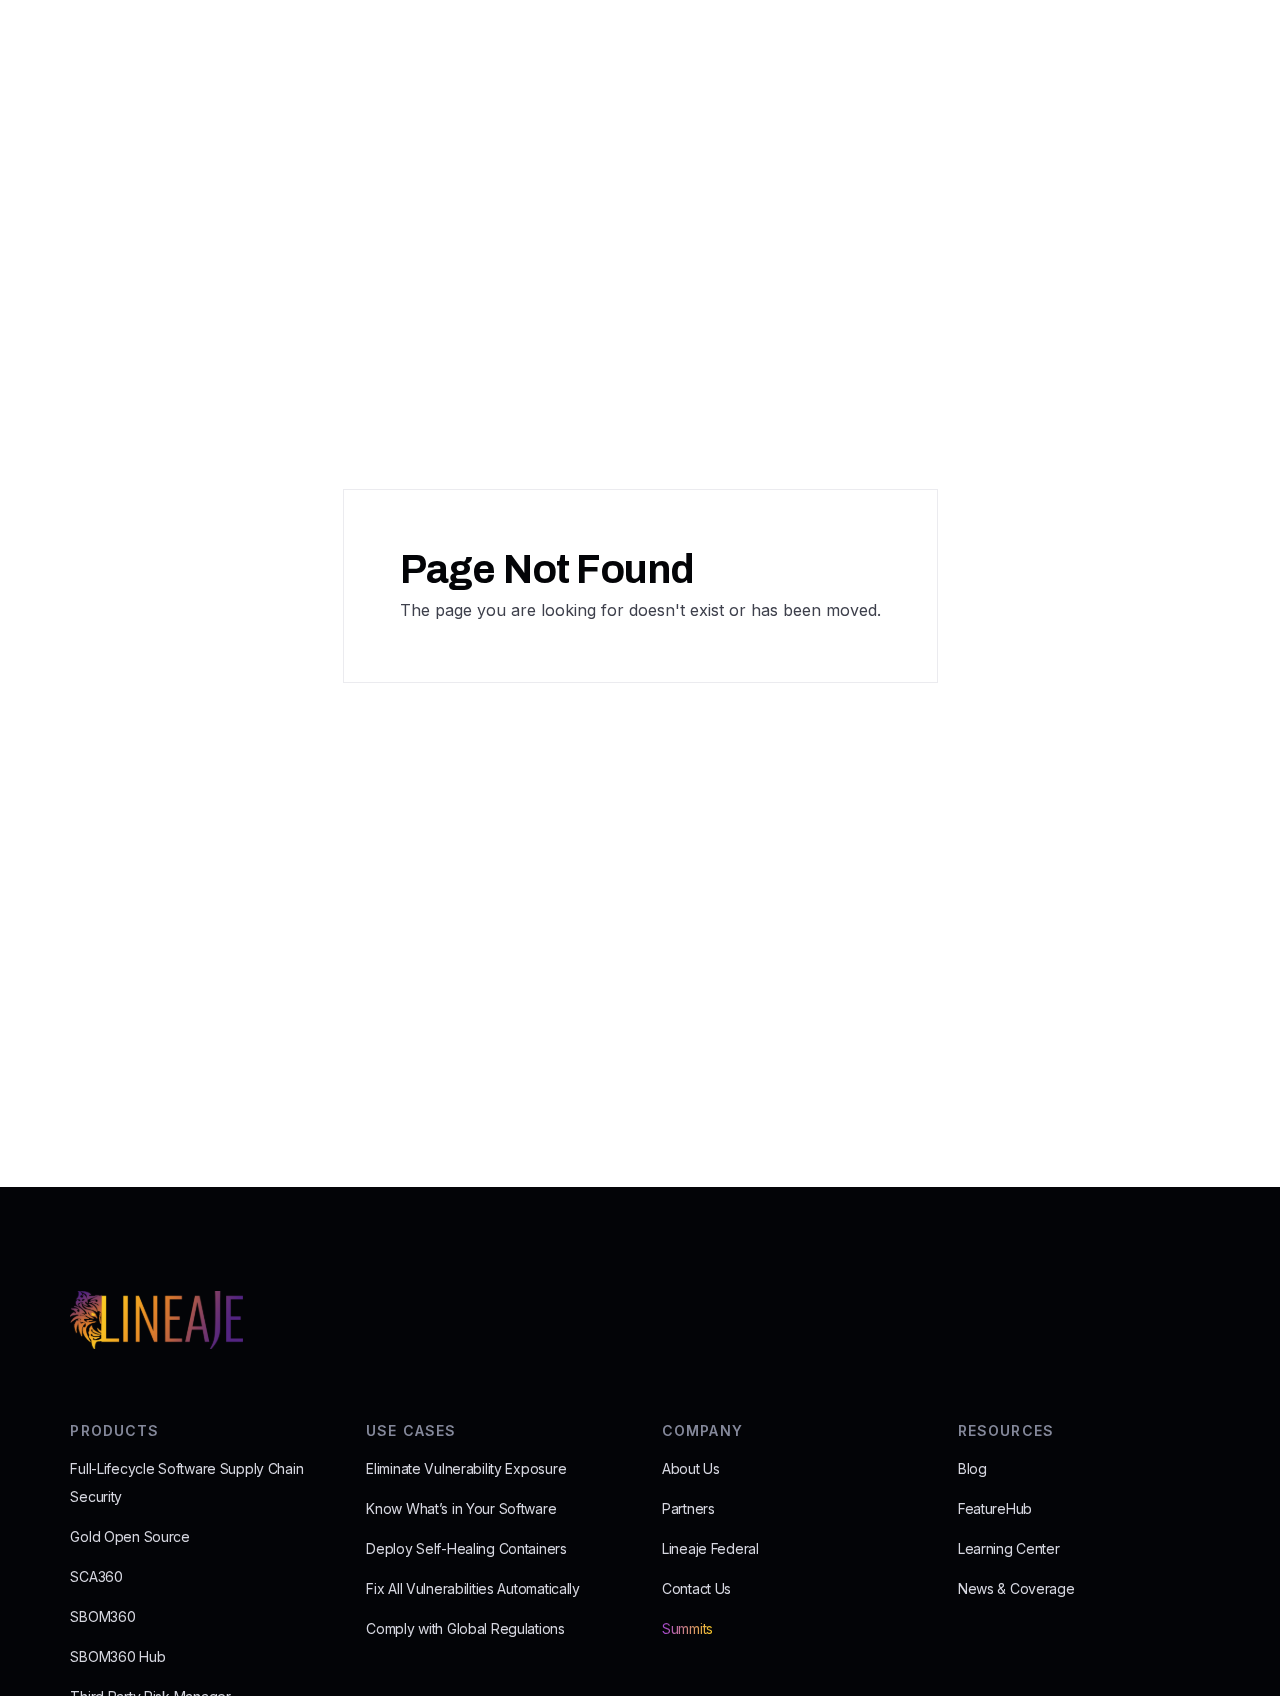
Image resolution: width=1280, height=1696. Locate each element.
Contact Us (696, 1588)
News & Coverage (1016, 1588)
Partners (688, 1508)
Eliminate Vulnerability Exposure (466, 1468)
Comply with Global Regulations (465, 1628)
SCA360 (96, 1576)
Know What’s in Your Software (461, 1508)
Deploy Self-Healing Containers (466, 1548)
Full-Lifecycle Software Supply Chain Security (186, 1482)
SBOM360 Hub (117, 1656)
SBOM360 (102, 1616)
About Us (691, 1468)
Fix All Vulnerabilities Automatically (473, 1588)
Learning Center (1009, 1548)
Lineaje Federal (710, 1548)
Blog (972, 1468)
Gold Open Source (130, 1536)
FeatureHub (995, 1508)
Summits (687, 1628)
